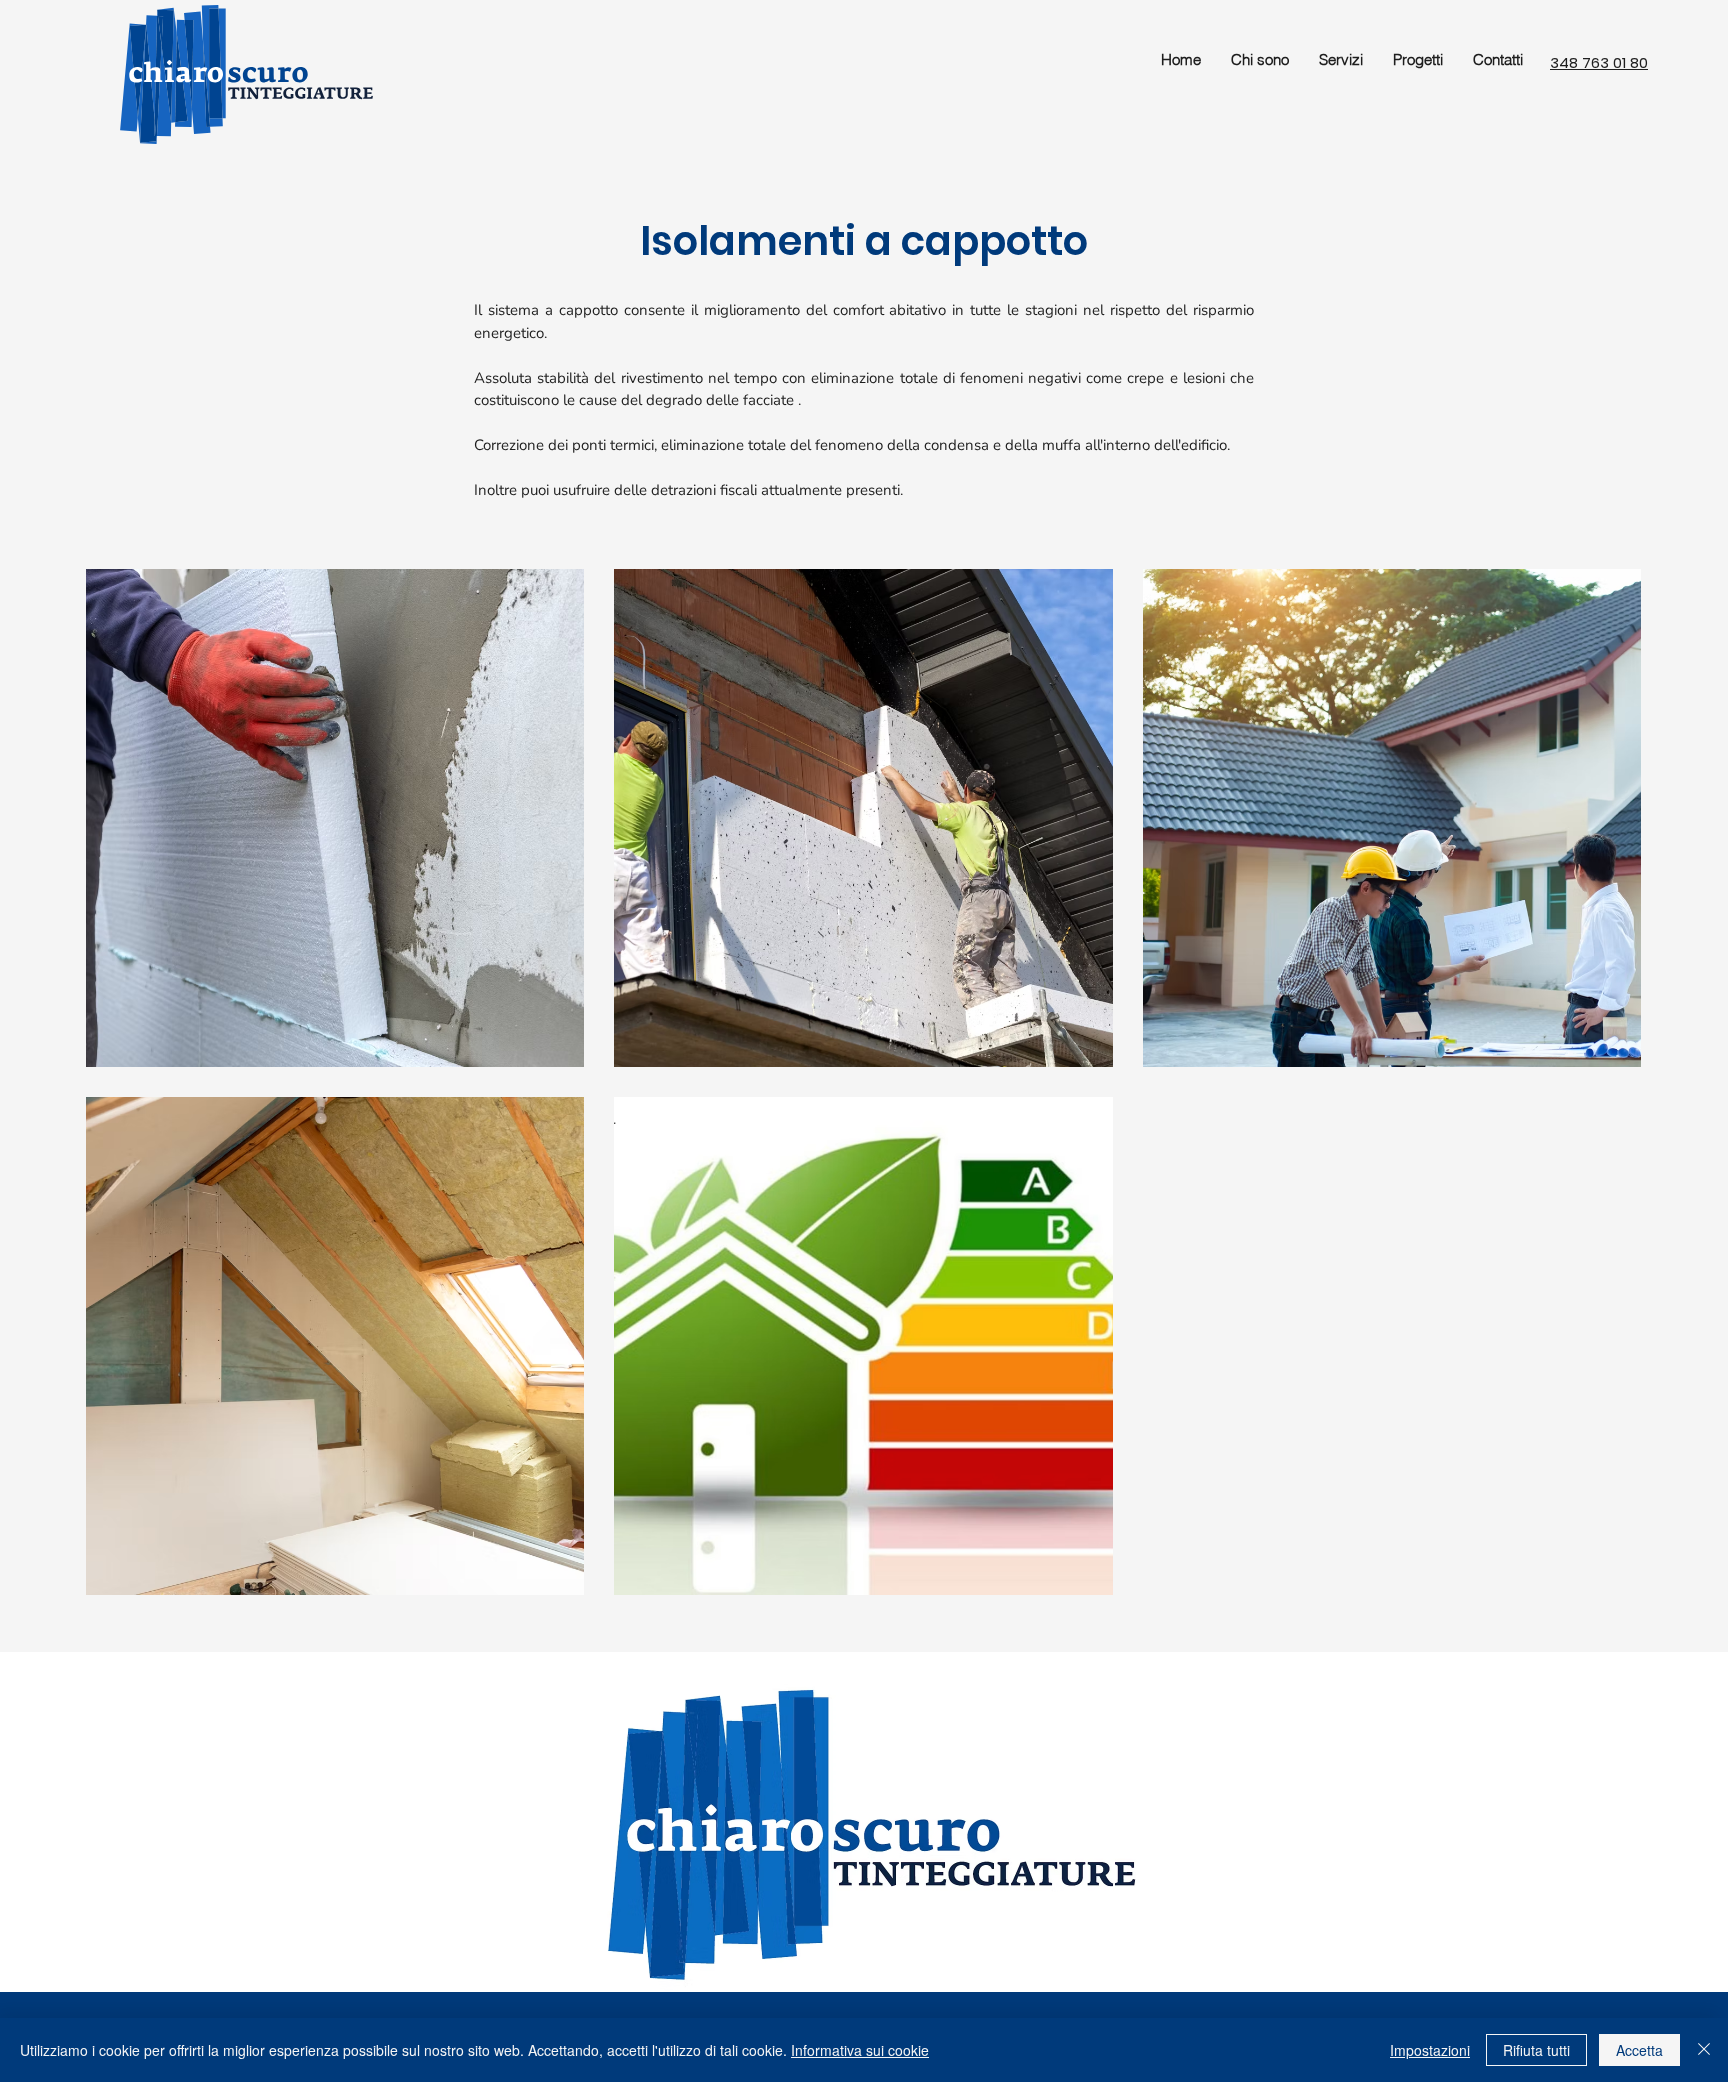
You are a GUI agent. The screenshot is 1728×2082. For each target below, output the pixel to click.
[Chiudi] (1704, 2050)
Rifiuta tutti (1536, 2050)
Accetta (1639, 2050)
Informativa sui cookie (860, 2050)
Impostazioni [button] (1430, 2050)
